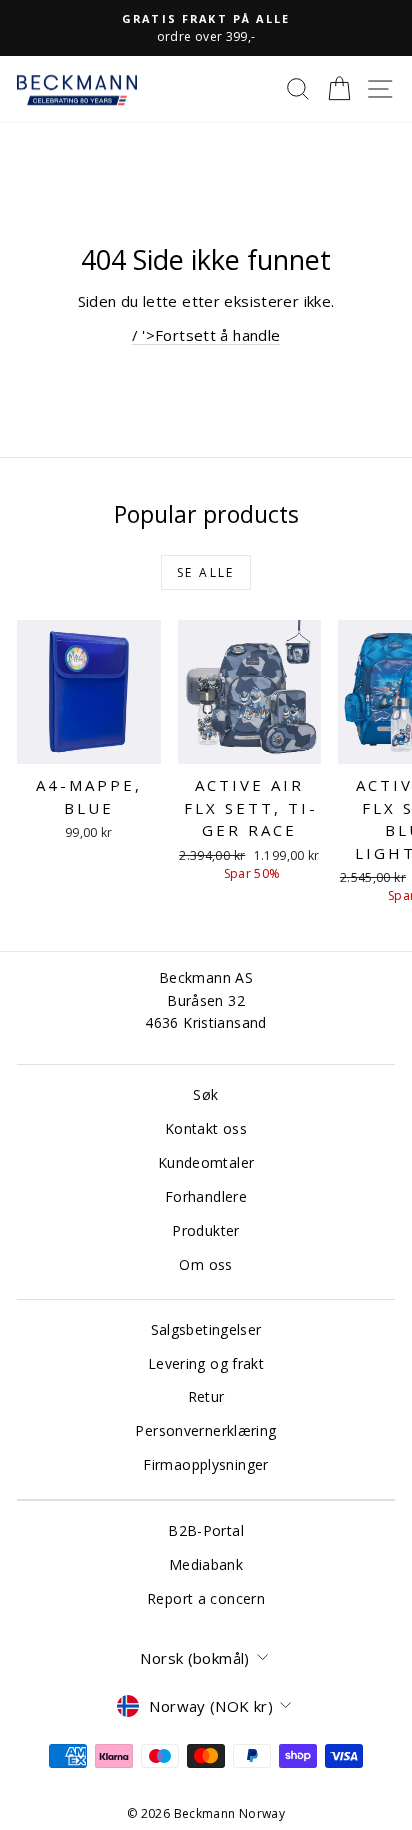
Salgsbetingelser (206, 1329)
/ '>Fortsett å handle (206, 335)
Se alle (206, 572)
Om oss (205, 1264)
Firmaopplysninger (205, 1464)
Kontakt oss (206, 1128)
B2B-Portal (206, 1530)
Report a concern (206, 1598)
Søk (205, 1094)
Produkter (205, 1230)
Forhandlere (206, 1196)
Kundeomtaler (206, 1162)
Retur (206, 1396)
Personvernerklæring (205, 1430)
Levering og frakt (206, 1363)
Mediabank (206, 1564)
